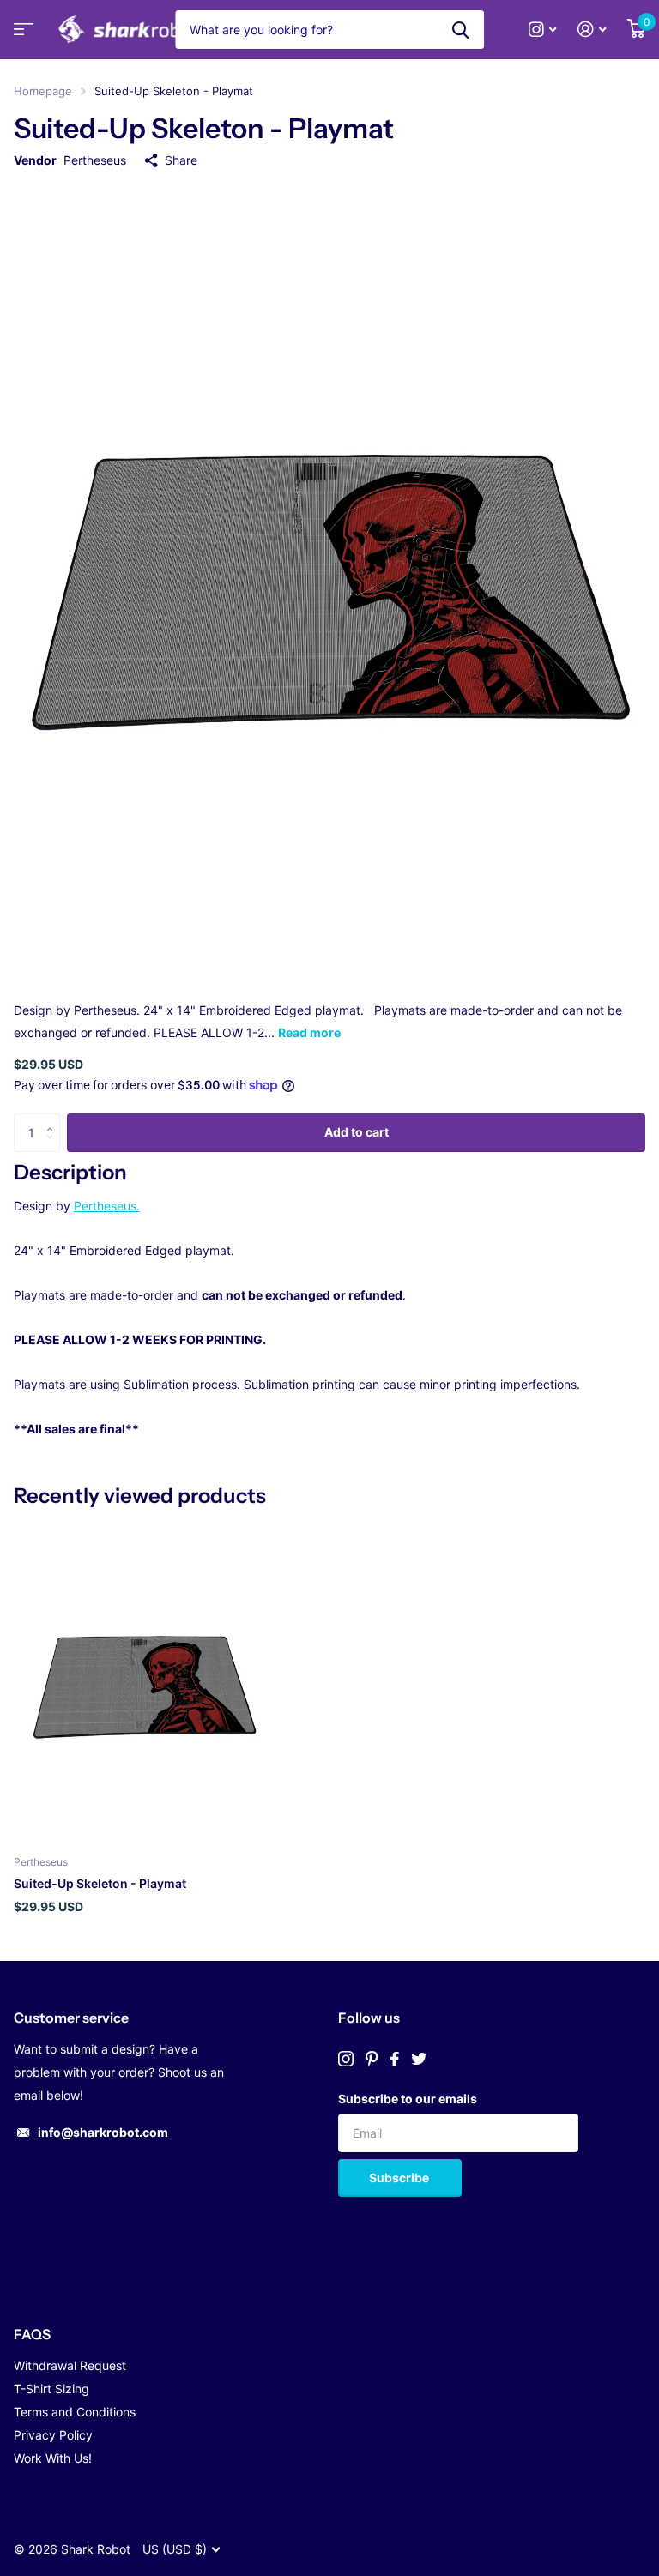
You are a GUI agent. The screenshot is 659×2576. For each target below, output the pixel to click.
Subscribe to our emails (408, 2099)
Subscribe (400, 2178)
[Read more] (543, 30)
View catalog (21, 35)
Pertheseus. (107, 1206)
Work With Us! (53, 2458)
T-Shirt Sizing (51, 2389)
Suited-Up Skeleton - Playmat (100, 1883)
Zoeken (460, 30)
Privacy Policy (53, 2435)
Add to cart (357, 1132)
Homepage (43, 91)
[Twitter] (419, 2059)
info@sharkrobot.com (103, 2132)
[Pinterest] (372, 2059)
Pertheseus (95, 160)
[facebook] (395, 2059)
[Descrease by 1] (54, 1146)
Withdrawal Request (70, 2365)
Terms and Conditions (75, 2412)
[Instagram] (346, 2059)
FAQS (32, 2334)
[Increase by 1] (54, 1119)
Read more (309, 1032)
